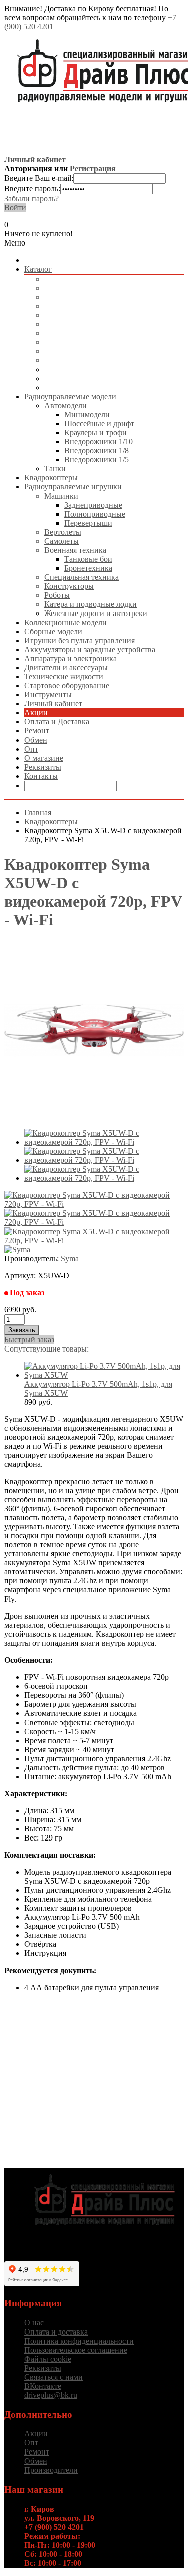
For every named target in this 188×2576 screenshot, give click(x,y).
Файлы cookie (48, 2359)
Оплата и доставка (56, 2332)
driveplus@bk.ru (51, 2395)
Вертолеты (63, 532)
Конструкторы (69, 586)
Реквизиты (43, 767)
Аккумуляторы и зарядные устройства (110, 342)
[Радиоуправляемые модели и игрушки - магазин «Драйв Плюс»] (104, 2231)
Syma (70, 1258)
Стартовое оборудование (87, 378)
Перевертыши (88, 523)
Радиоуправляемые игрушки (93, 297)
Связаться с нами (53, 2377)
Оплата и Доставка (57, 722)
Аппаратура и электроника (90, 351)
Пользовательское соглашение (76, 2350)
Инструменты (68, 387)
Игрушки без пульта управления (100, 324)
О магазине (44, 758)
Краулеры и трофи (96, 433)
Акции (36, 713)
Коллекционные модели (85, 306)
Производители (51, 2470)
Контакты (41, 776)
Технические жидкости (84, 369)
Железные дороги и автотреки (96, 613)
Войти (15, 208)
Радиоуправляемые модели (90, 279)
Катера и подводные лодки (90, 604)
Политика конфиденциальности (79, 2341)
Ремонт (37, 731)
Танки (55, 469)
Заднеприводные (93, 505)
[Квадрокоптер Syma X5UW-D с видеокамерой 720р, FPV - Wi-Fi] (104, 1142)
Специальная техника (81, 577)
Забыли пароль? (31, 199)
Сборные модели (73, 315)
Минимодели (87, 414)
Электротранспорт (76, 333)
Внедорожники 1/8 (97, 451)
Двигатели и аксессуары (86, 360)
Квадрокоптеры (71, 288)
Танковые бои (88, 559)
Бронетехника (88, 568)
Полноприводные (95, 514)
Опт (31, 749)
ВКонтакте (43, 2386)
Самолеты (61, 541)
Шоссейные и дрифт (99, 423)
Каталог (38, 269)
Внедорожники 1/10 (99, 442)
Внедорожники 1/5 (97, 460)
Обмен (36, 740)
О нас (34, 2323)
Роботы (57, 595)
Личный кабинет (53, 704)
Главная (38, 813)
